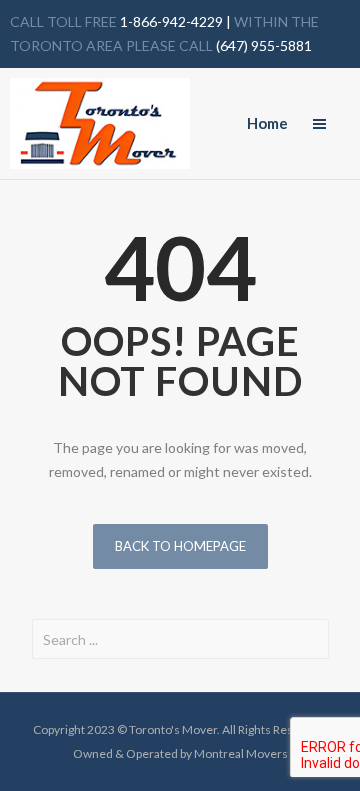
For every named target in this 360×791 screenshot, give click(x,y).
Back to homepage (180, 546)
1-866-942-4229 (170, 21)
